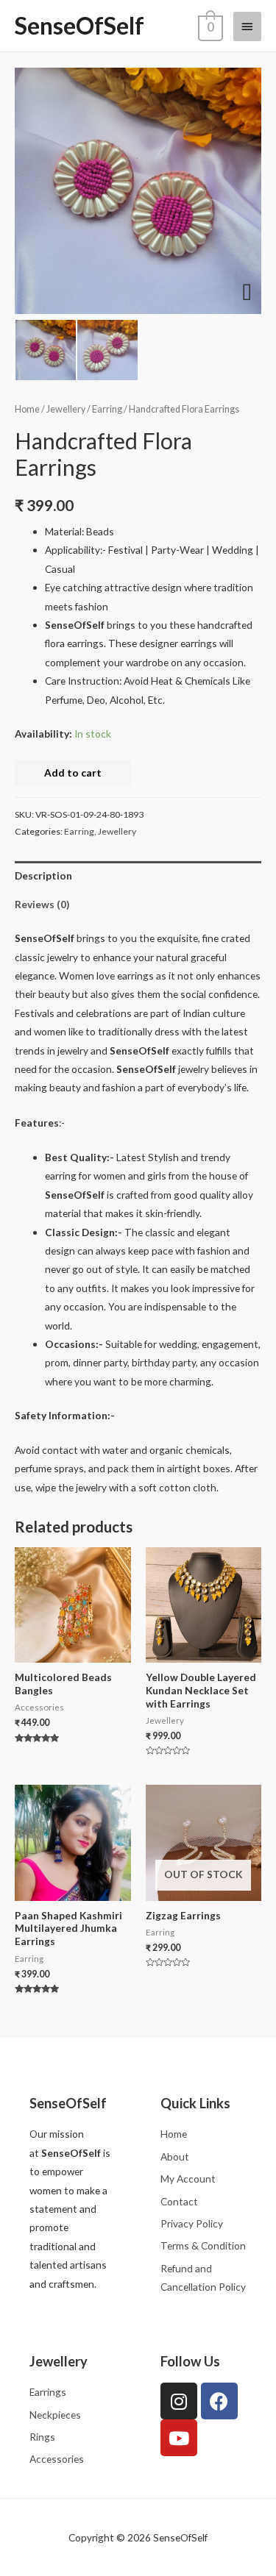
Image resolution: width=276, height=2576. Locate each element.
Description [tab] (43, 875)
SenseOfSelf (79, 25)
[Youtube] (179, 2438)
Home (27, 409)
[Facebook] (219, 2401)
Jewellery (66, 409)
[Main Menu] (247, 26)
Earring (107, 409)
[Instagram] (179, 2401)
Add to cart (73, 773)
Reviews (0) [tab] (42, 904)
